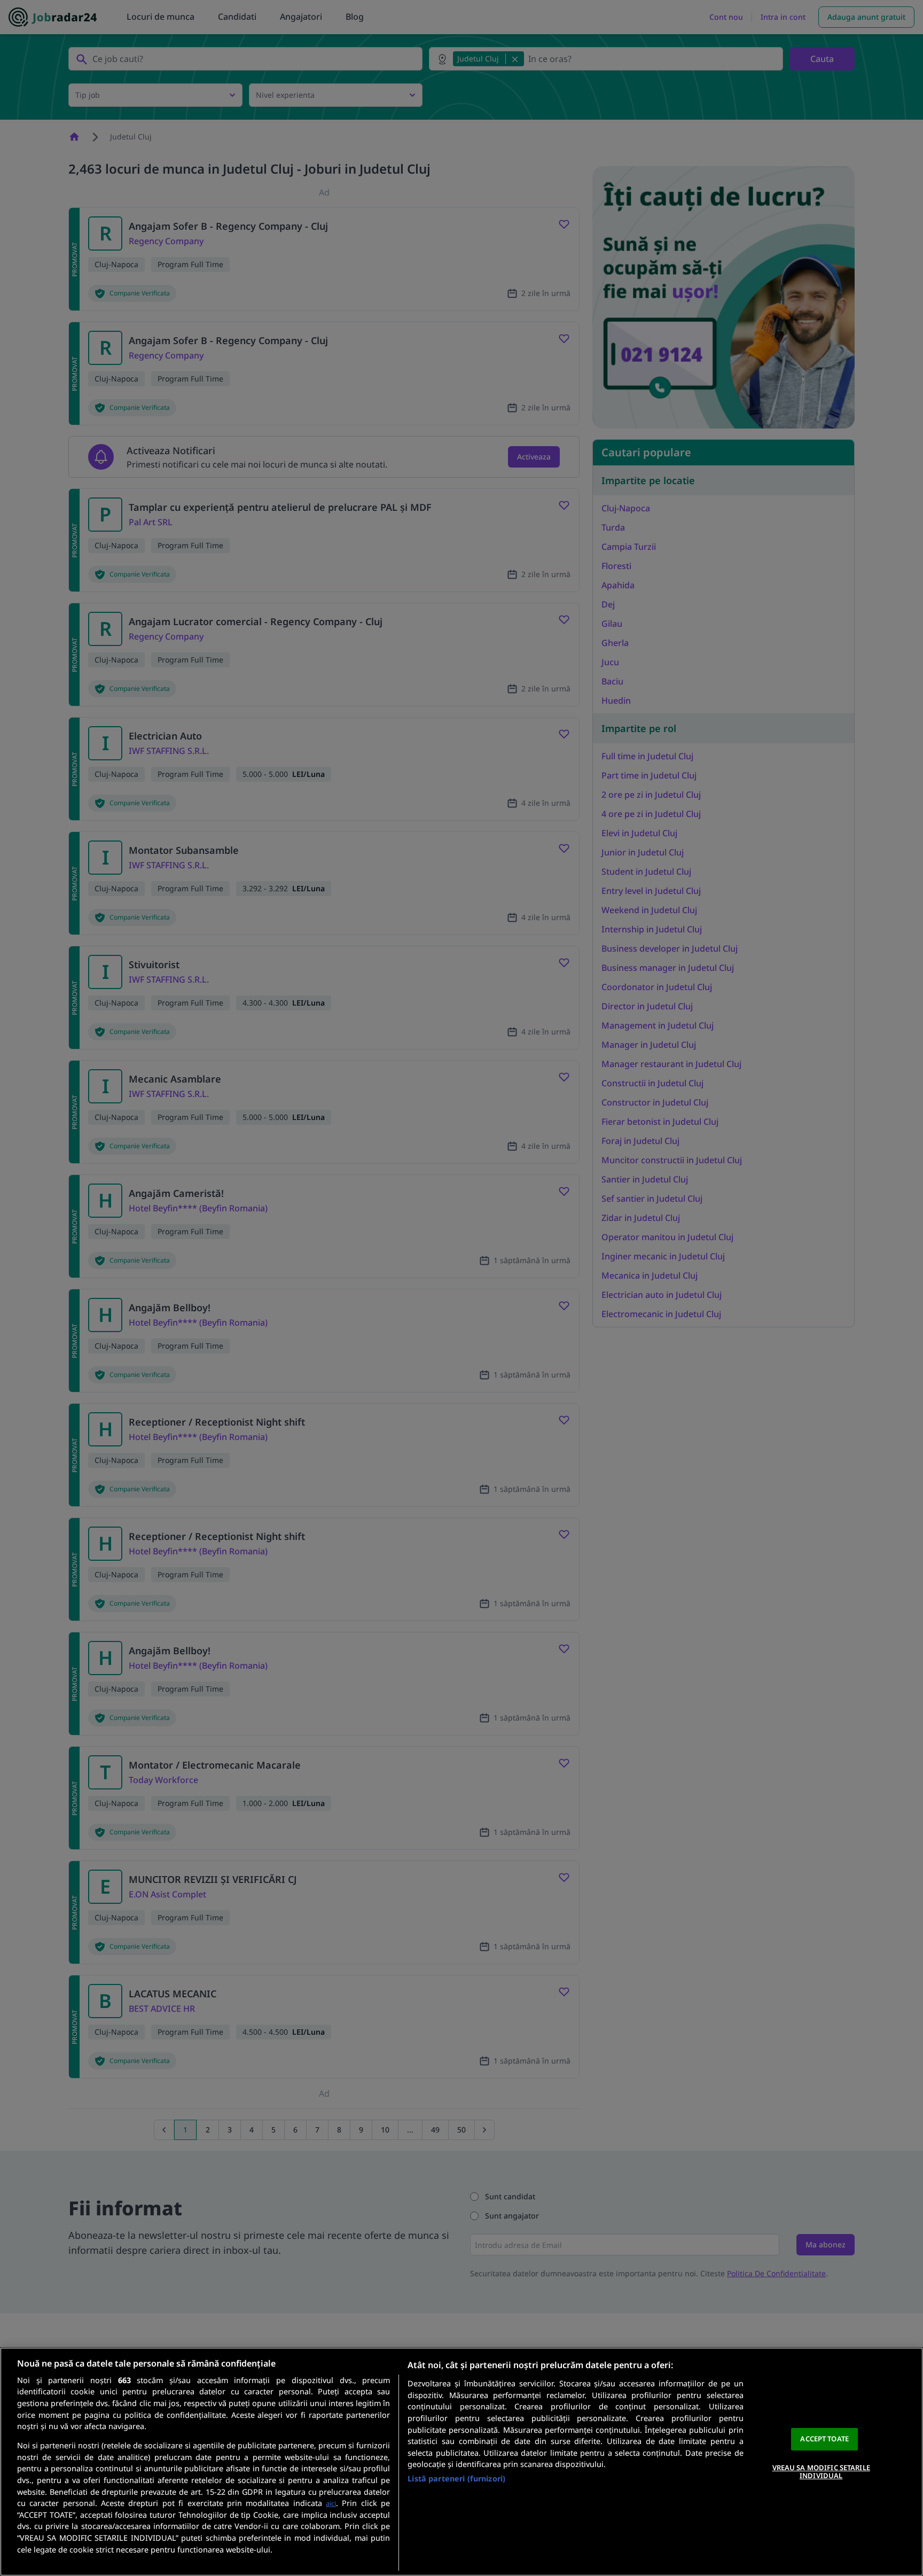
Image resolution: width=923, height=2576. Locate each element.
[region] (461, 2462)
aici (331, 2503)
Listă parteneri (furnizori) (456, 2478)
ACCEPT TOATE (824, 2439)
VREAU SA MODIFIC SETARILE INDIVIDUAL (821, 2472)
